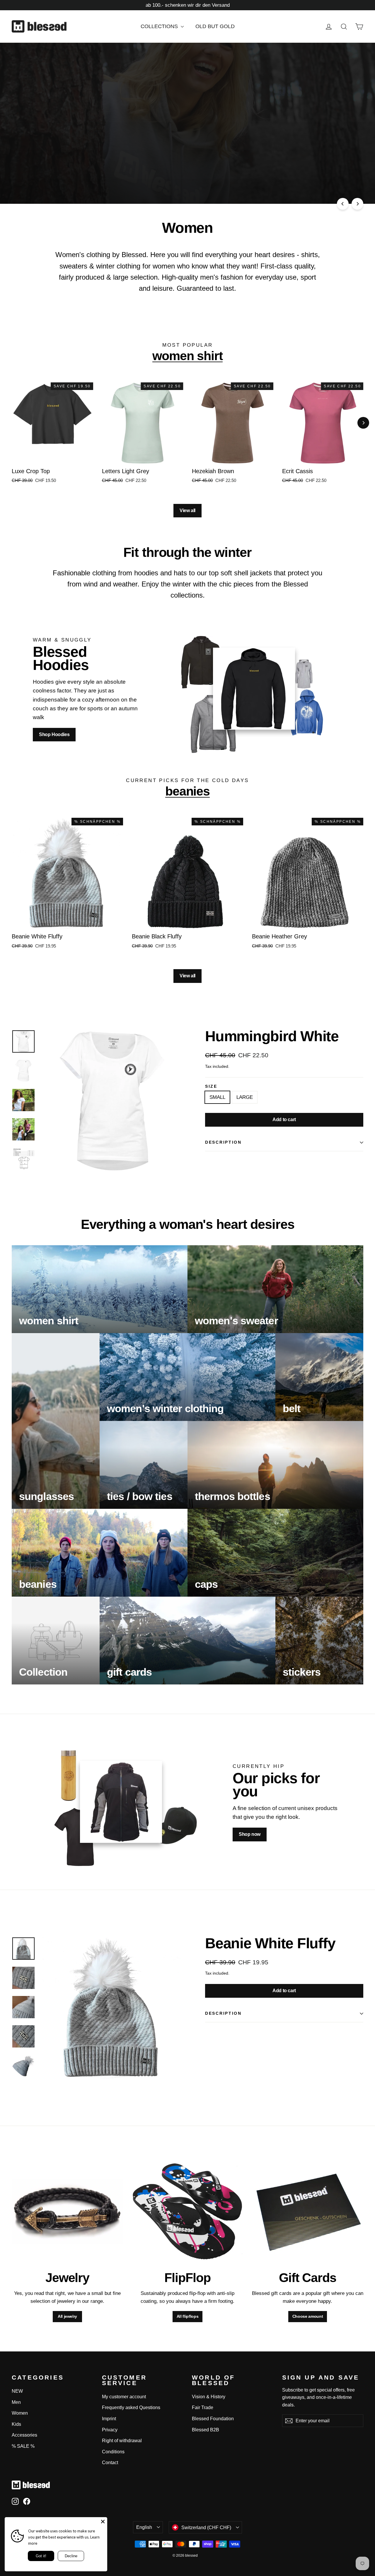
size (211, 1087)
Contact (110, 2463)
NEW (17, 2391)
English (144, 2527)
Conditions (113, 2452)
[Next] (357, 204)
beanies (188, 791)
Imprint (109, 2419)
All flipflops (187, 2316)
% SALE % (23, 2446)
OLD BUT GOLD (215, 26)
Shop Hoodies (54, 734)
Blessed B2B (206, 2430)
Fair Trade (203, 2407)
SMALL (217, 1097)
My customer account (124, 2397)
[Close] (103, 2522)
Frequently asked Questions (131, 2407)
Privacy (110, 2430)
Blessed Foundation (213, 2419)
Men (16, 2402)
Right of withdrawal (122, 2441)
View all (187, 510)
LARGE (245, 1097)
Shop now (113, 179)
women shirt (187, 356)
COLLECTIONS (160, 26)
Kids (16, 2424)
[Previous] (343, 204)
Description (223, 1142)
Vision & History (209, 2397)
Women (20, 2413)
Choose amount (308, 2316)
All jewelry (67, 2316)
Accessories (24, 2435)
